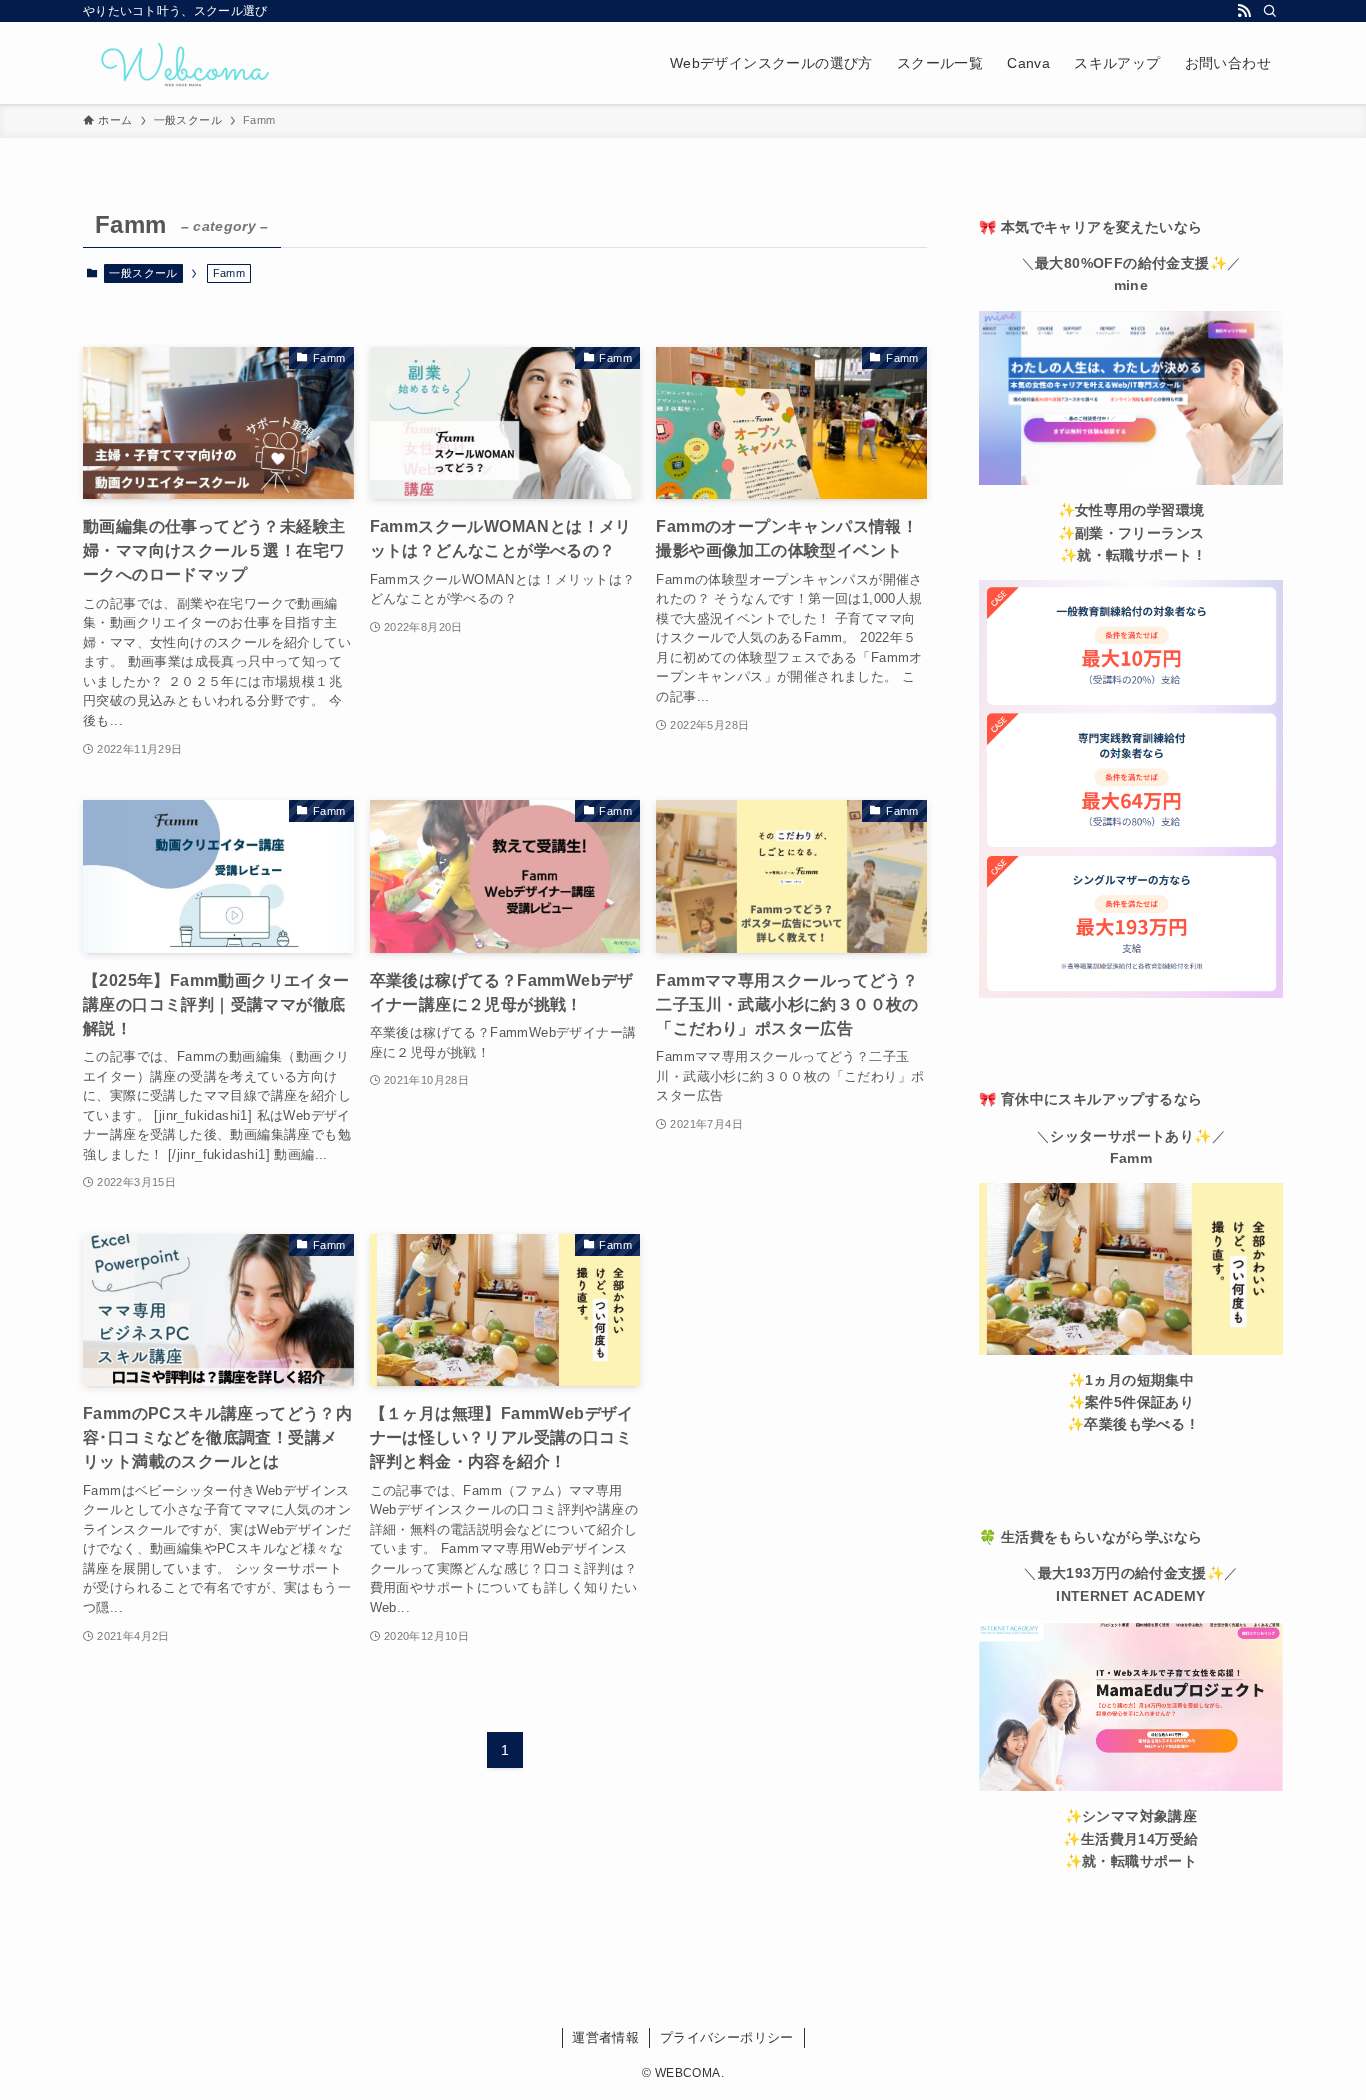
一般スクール (143, 273)
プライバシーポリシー (727, 2037)
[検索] (1270, 11)
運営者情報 (605, 2037)
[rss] (1244, 11)
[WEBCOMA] (183, 63)
